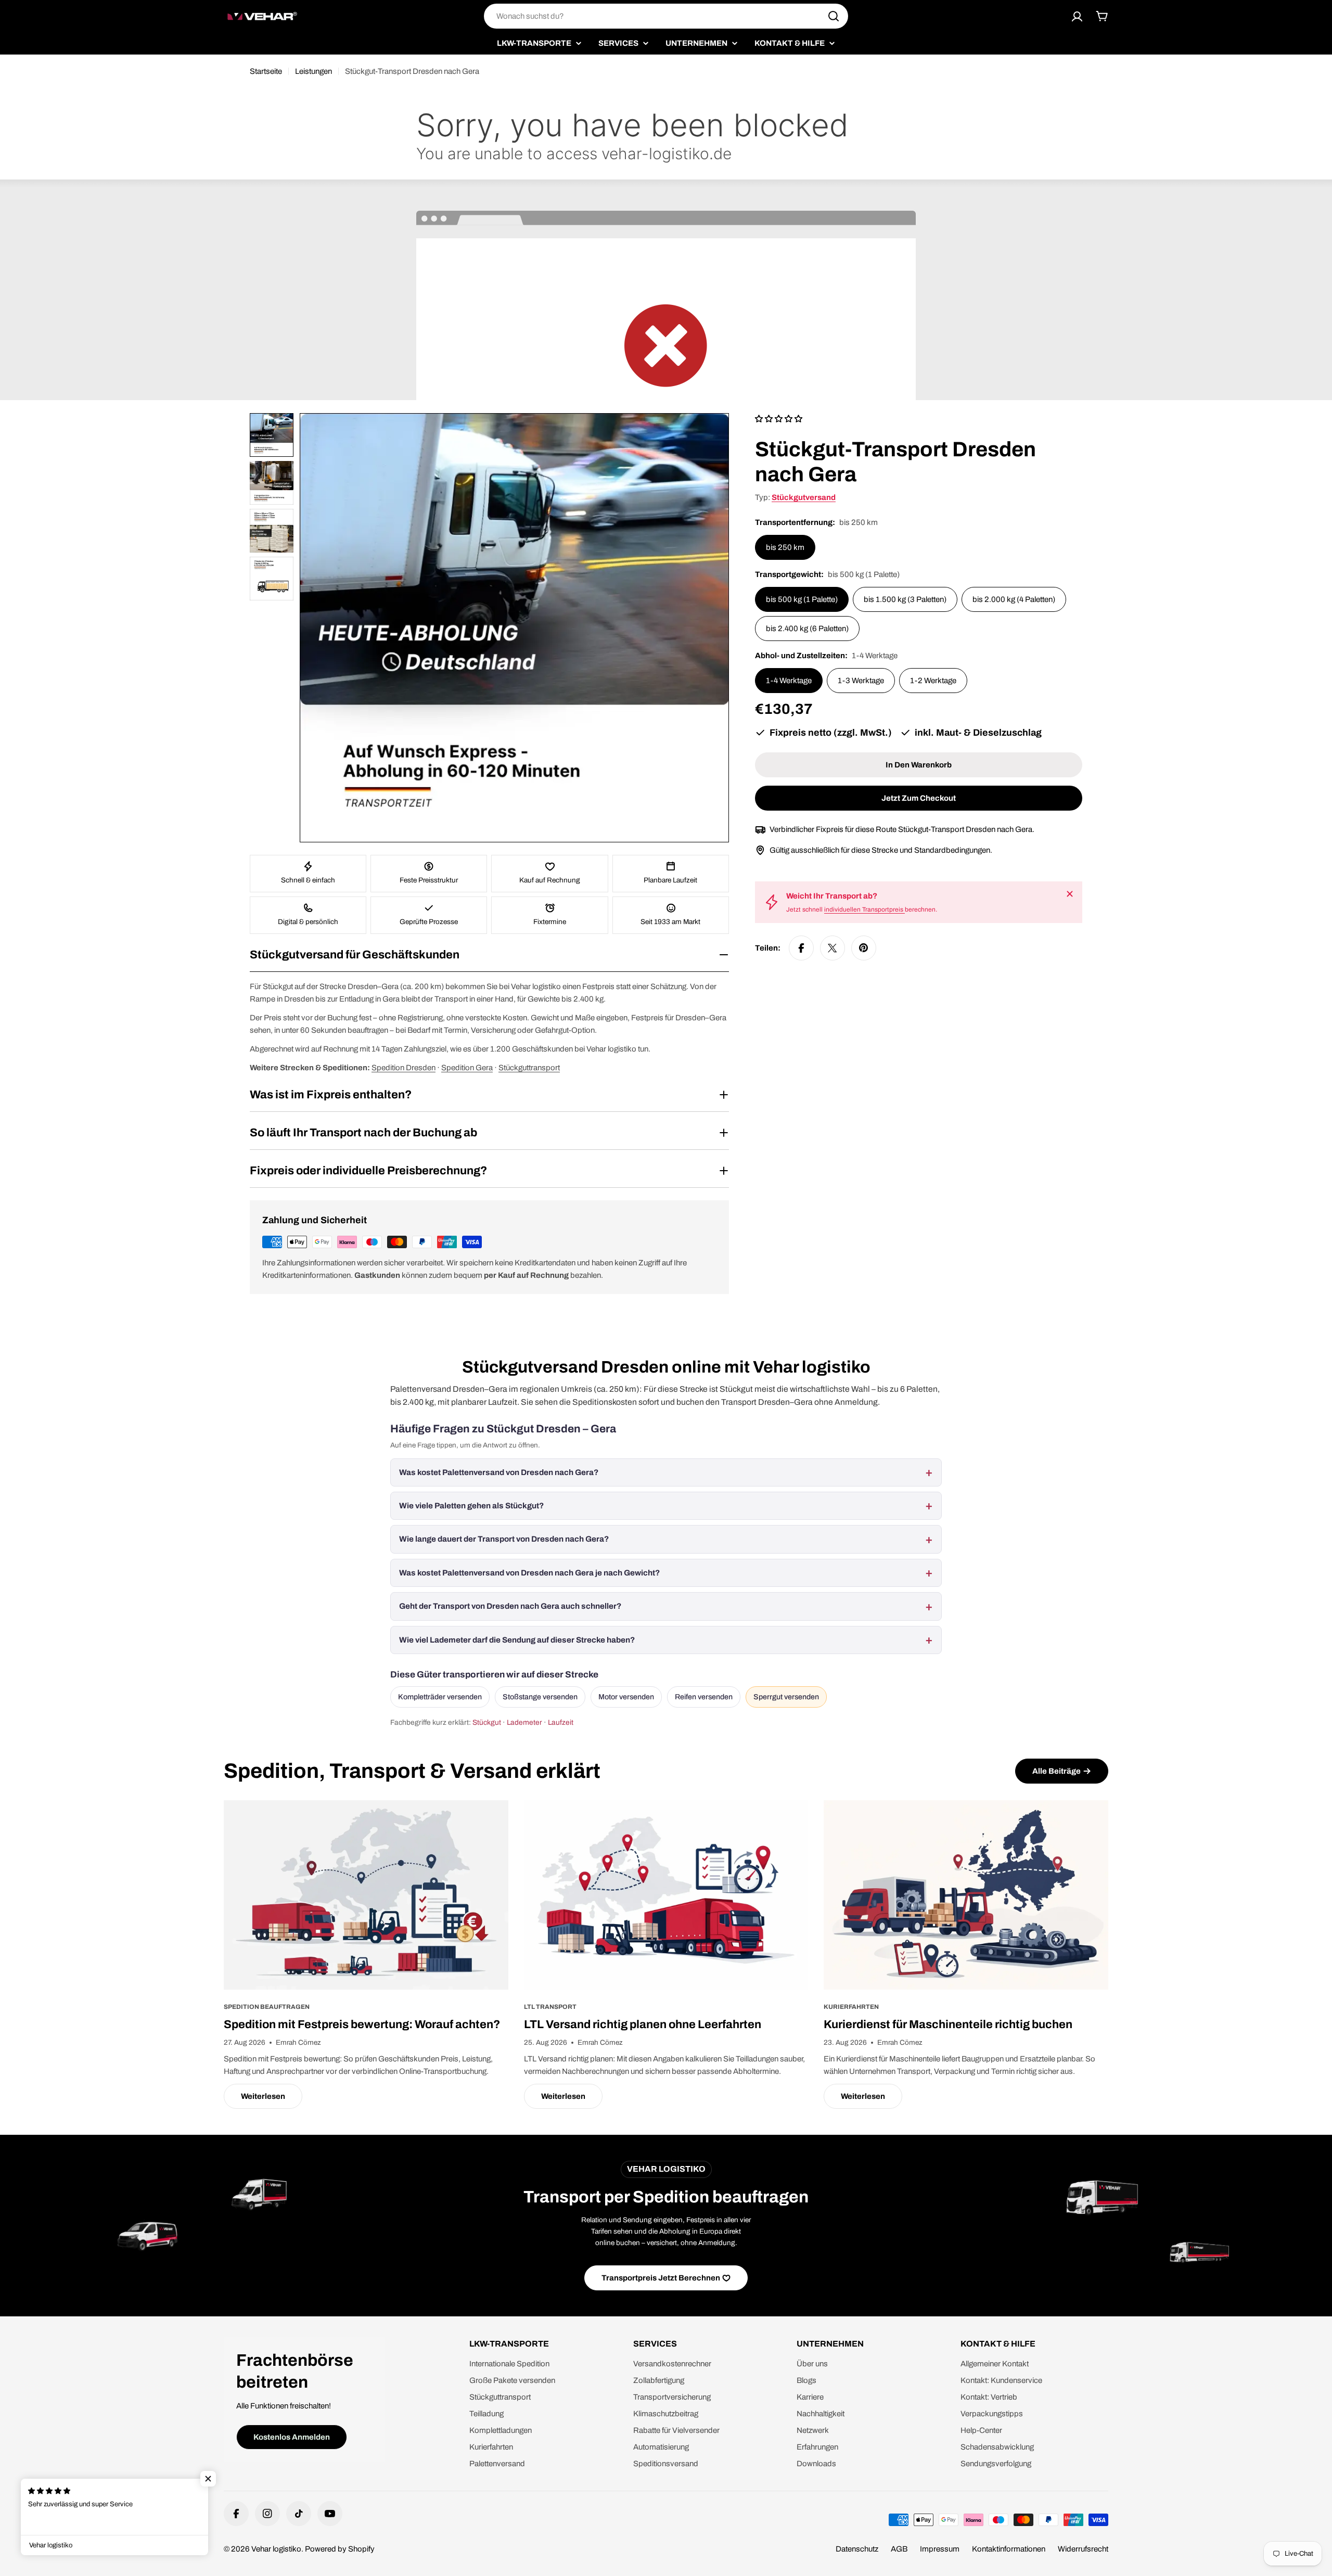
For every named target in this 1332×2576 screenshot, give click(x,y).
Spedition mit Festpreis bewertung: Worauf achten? (362, 2024)
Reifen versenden (704, 1697)
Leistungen (313, 71)
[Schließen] (1070, 894)
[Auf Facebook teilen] (801, 948)
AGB (899, 2549)
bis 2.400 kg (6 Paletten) (807, 629)
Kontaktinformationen (1009, 2549)
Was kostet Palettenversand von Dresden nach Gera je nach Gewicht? (529, 1573)
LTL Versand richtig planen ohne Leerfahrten (643, 2024)
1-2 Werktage (933, 681)
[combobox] (666, 16)
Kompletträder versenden (440, 1697)
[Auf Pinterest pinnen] (864, 948)
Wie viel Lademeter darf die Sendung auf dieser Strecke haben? (517, 1640)
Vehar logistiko (276, 2549)
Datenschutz (857, 2549)
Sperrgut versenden (786, 1697)
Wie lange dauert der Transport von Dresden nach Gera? (504, 1539)
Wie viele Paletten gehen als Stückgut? (471, 1506)
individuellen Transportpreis (864, 909)
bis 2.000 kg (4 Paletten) (1014, 599)
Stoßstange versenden (540, 1697)
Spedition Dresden (404, 1068)
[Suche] (834, 16)
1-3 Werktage (861, 681)
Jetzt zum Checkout (919, 798)
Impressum (940, 2549)
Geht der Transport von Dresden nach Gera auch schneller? (510, 1606)
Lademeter (524, 1722)
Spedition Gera (467, 1068)
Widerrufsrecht (1083, 2549)
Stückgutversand (804, 497)
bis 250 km (785, 547)
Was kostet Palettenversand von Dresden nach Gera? (499, 1472)
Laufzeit (561, 1722)
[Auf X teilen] (832, 948)
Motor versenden (626, 1697)
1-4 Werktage (789, 681)
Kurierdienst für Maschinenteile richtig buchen (948, 2024)
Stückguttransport (529, 1068)
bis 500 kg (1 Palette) (802, 599)
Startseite (266, 71)
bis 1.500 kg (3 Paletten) (905, 599)
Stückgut (487, 1722)
